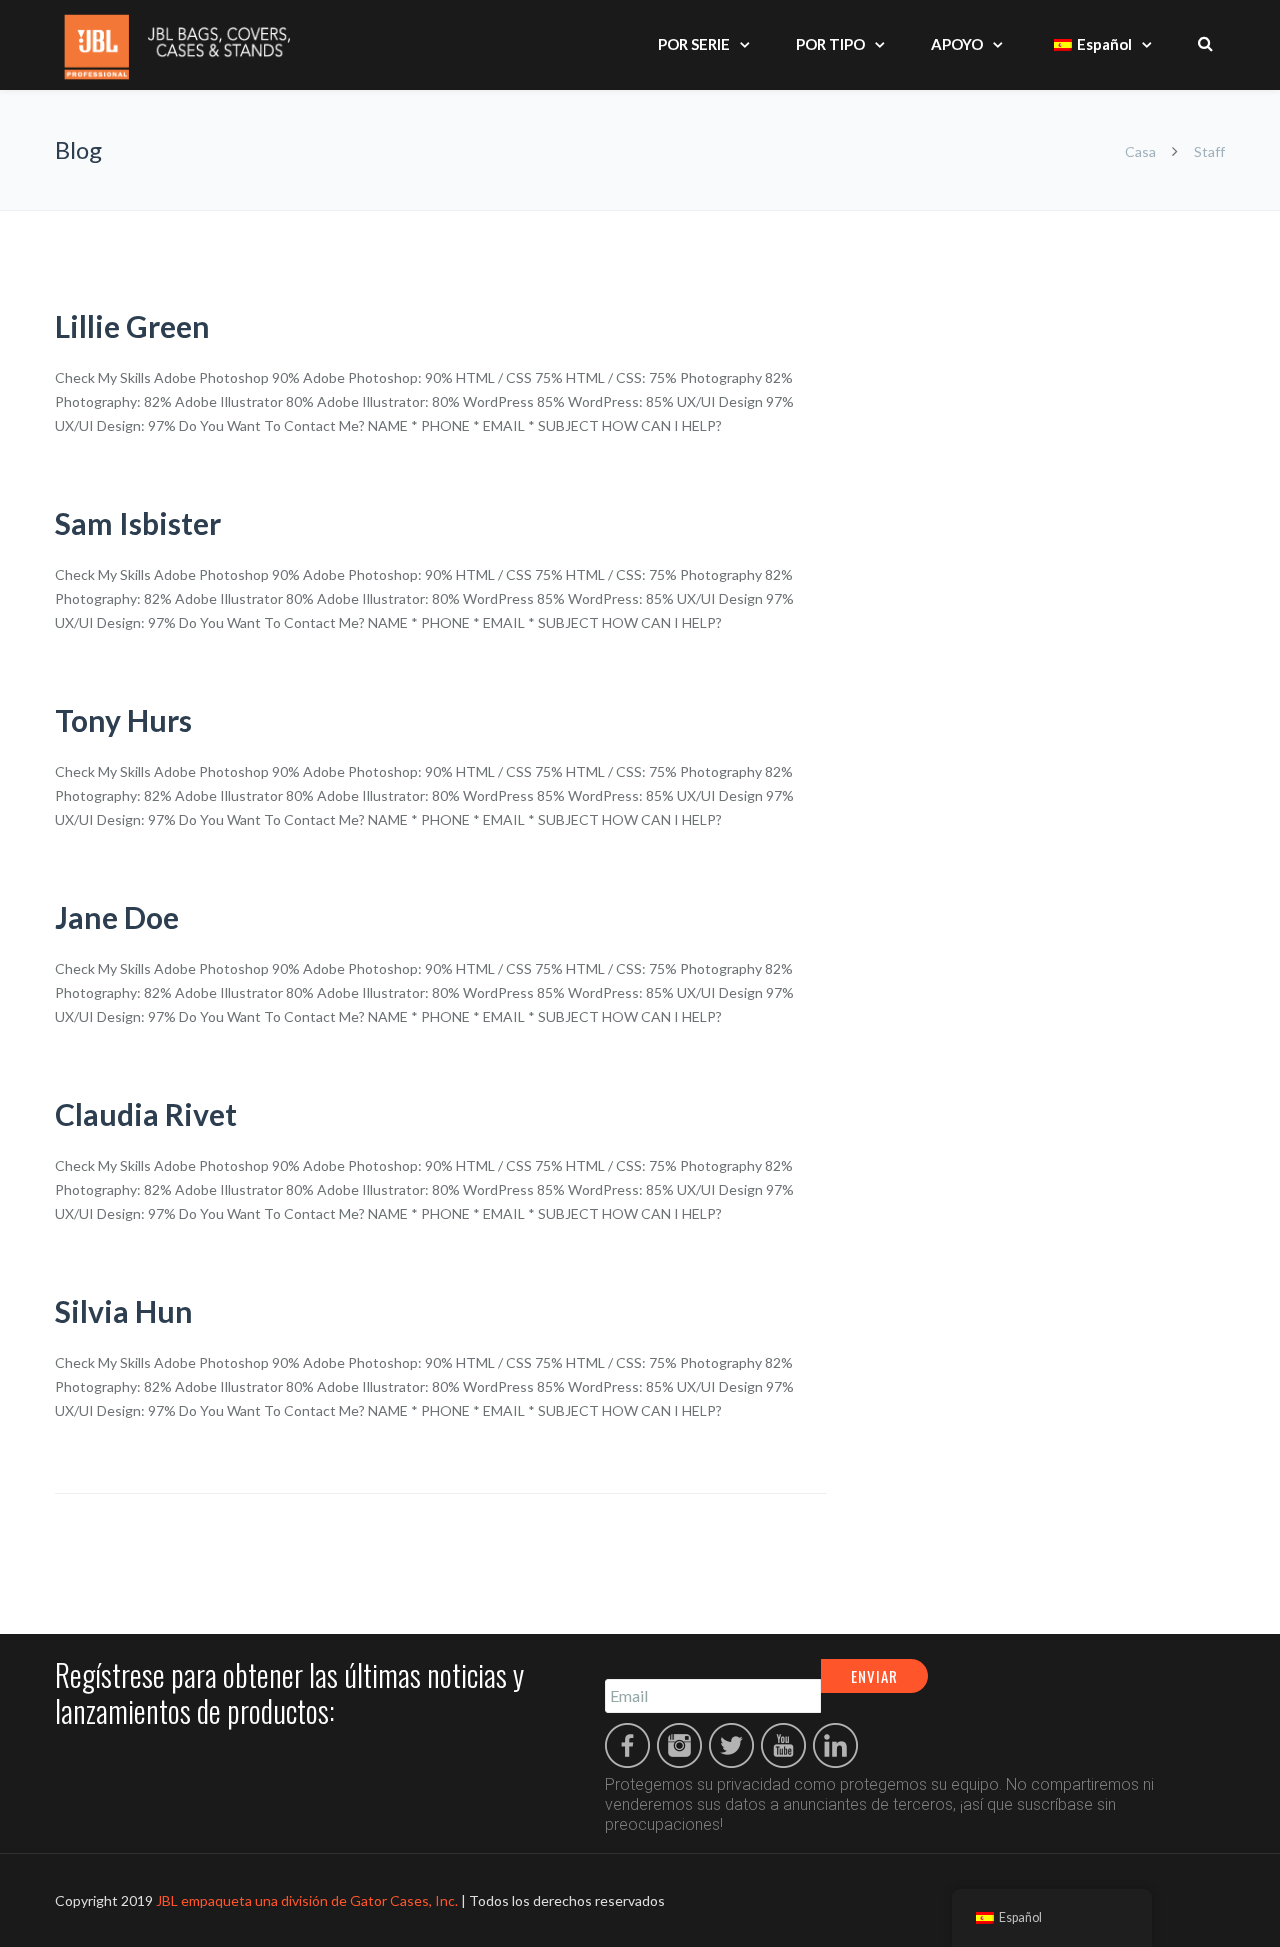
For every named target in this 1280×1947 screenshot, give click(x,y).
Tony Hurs (123, 720)
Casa (1140, 151)
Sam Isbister (138, 523)
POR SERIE (694, 44)
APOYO (957, 44)
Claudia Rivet (146, 1114)
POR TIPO (830, 44)
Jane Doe (117, 917)
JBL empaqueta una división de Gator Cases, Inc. (307, 1900)
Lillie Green (132, 326)
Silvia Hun (124, 1311)
